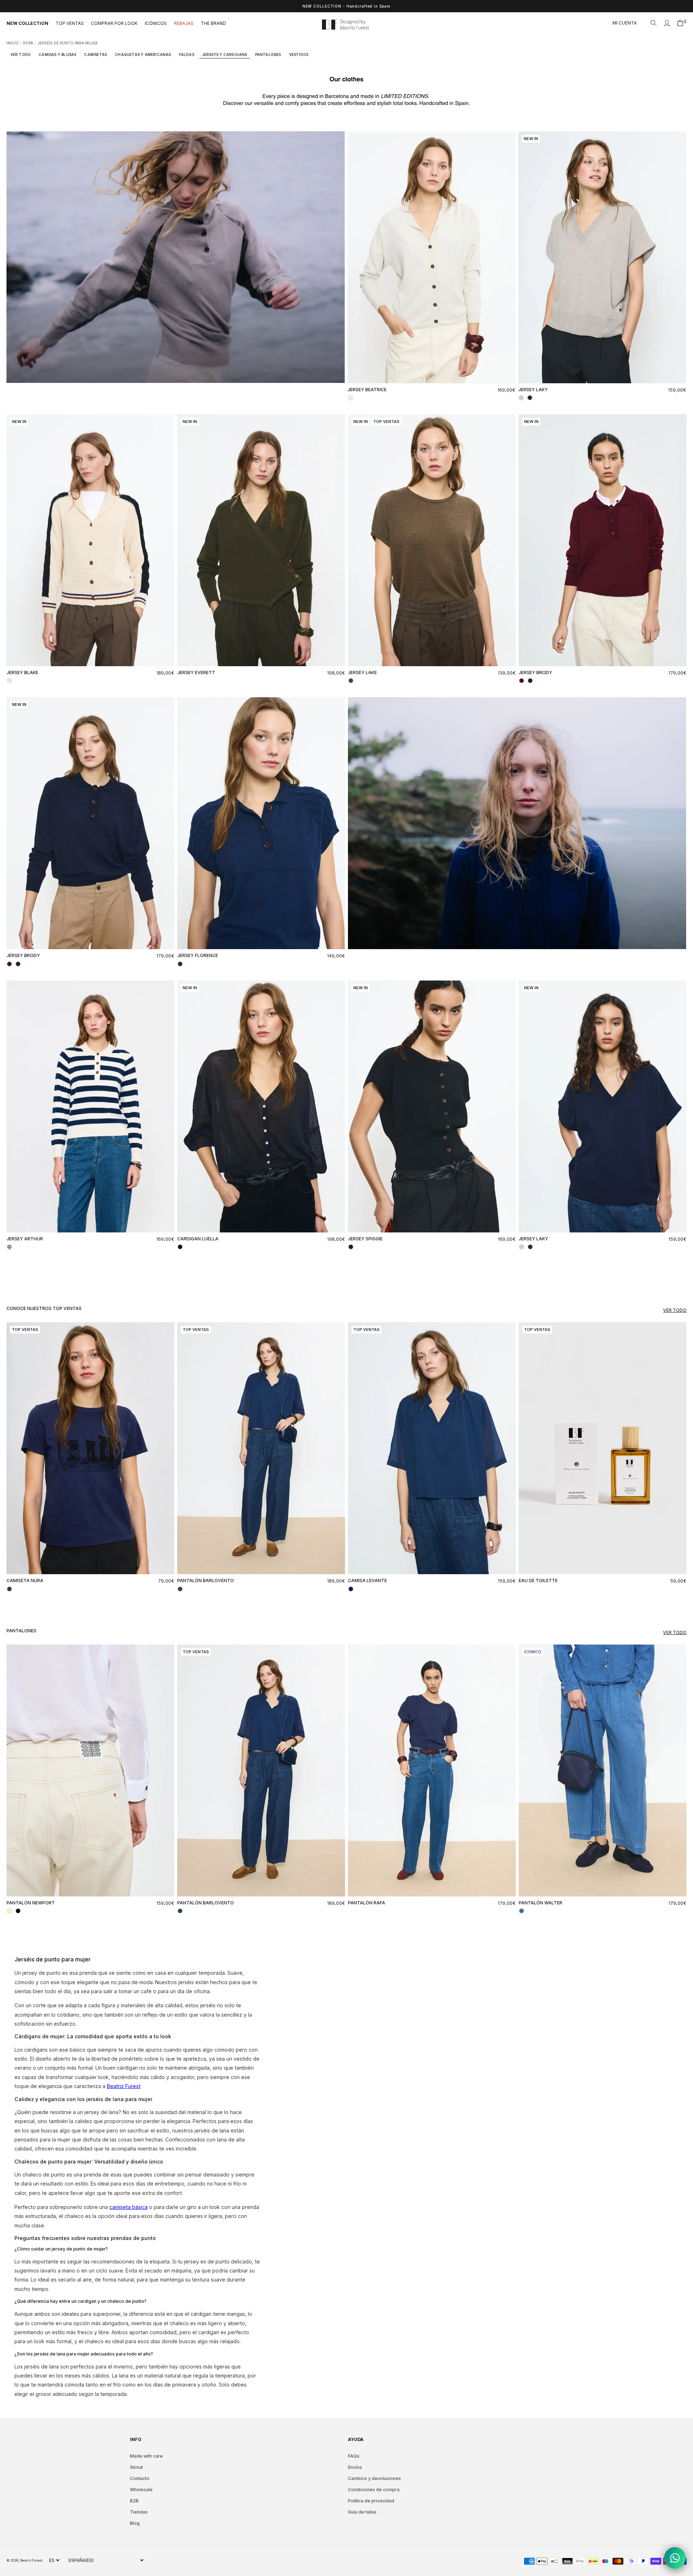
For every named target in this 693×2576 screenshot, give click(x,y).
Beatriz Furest (32, 2560)
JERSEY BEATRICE (367, 390)
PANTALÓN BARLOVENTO (206, 1580)
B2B (134, 2501)
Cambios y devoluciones (374, 2478)
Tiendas (139, 2512)
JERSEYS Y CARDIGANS (225, 54)
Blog (135, 2523)
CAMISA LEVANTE (367, 1580)
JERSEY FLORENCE (198, 955)
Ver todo (675, 1310)
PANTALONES (268, 54)
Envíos (355, 2467)
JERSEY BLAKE (22, 673)
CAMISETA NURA (25, 1580)
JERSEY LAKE (362, 673)
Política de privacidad (371, 2501)
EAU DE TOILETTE (538, 1580)
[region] (346, 6)
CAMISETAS (95, 54)
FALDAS (187, 54)
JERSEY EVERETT (196, 673)
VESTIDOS (299, 54)
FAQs (354, 2456)
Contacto (140, 2478)
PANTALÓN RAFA (367, 1903)
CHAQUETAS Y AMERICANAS (143, 54)
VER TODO (21, 54)
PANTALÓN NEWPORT (31, 1903)
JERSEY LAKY (533, 390)
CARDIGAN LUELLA (198, 1239)
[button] (654, 23)
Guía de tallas (362, 2512)
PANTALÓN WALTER (541, 1903)
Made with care (146, 2456)
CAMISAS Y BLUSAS (57, 54)
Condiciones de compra (374, 2490)
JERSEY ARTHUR (25, 1239)
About (136, 2467)
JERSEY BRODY (535, 673)
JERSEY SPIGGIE (365, 1239)
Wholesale (141, 2490)
